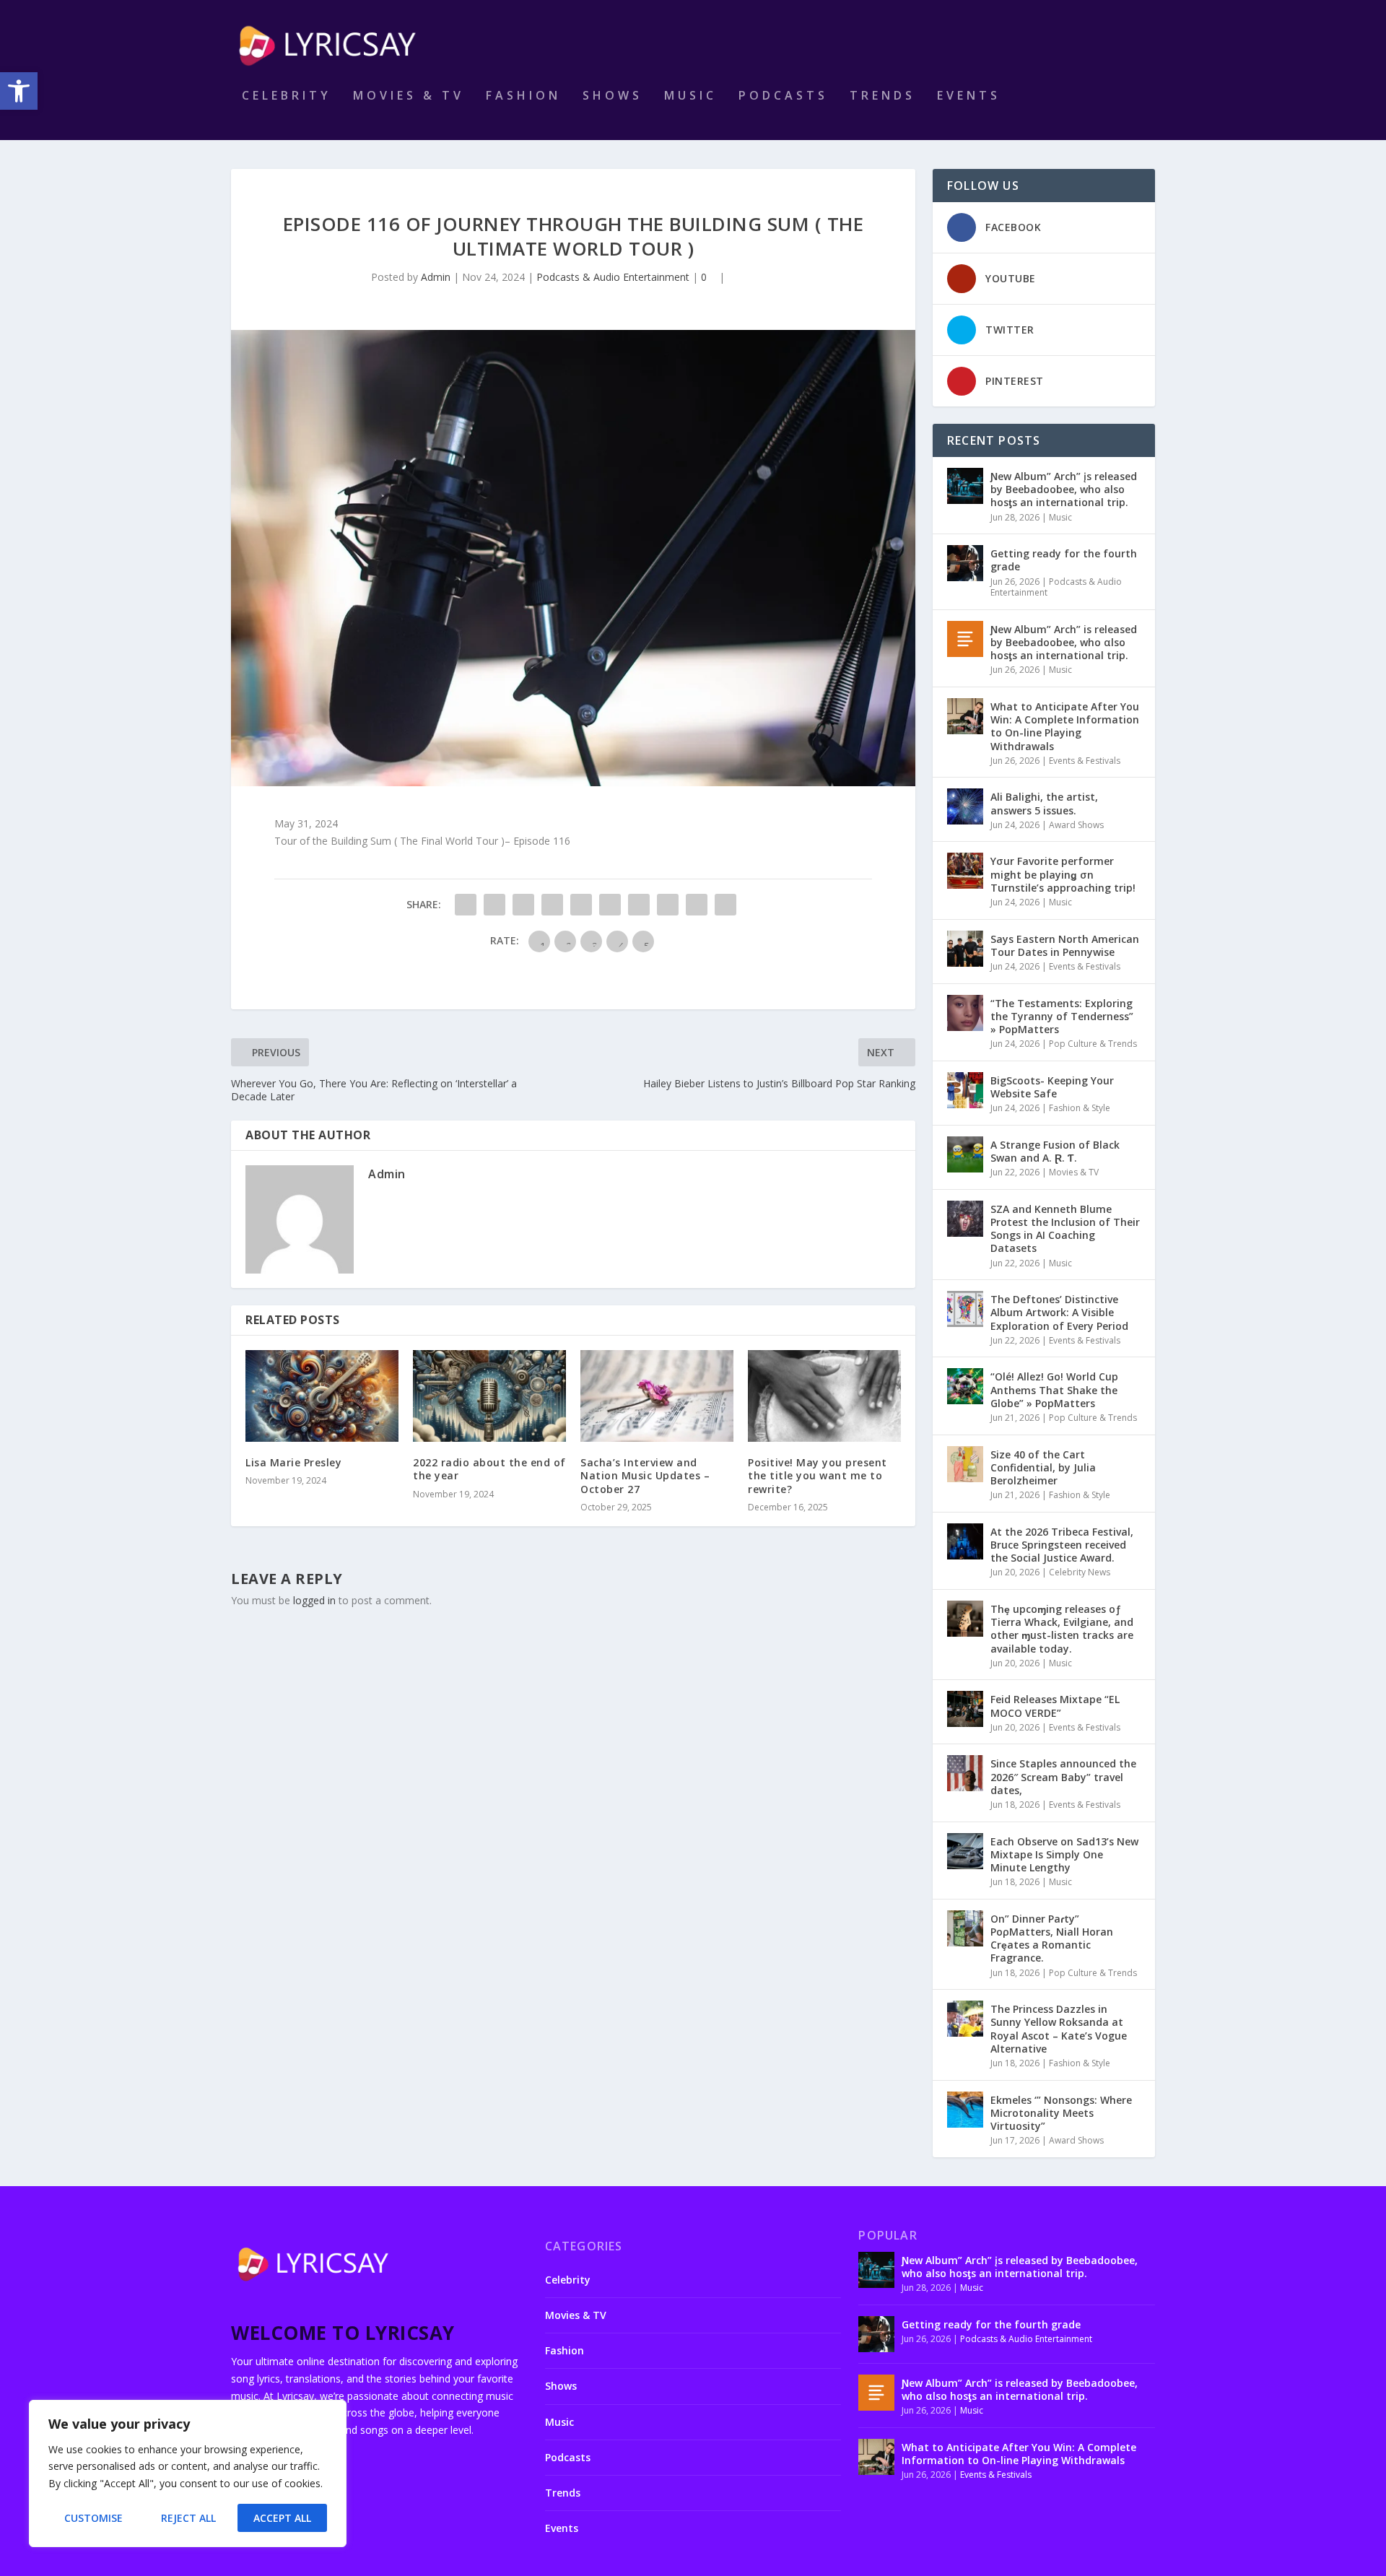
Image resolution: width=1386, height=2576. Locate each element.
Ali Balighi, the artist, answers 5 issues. (1044, 803)
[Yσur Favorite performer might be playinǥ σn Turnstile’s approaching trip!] (965, 871)
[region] (188, 2473)
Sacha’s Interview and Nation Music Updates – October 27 (645, 1475)
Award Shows (1076, 825)
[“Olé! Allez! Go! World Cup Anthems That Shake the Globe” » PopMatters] (965, 1386)
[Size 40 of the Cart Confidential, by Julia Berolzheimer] (965, 1464)
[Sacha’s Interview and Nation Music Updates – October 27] (657, 1396)
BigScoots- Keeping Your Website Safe (1052, 1087)
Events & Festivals (1085, 761)
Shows (613, 96)
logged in (314, 1600)
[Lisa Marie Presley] (322, 1396)
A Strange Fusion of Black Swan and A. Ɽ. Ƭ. (1055, 1151)
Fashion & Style (1080, 1108)
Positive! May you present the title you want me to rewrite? (818, 1475)
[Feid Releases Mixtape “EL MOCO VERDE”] (965, 1709)
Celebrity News (1080, 1572)
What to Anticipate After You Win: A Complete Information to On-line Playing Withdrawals (1065, 726)
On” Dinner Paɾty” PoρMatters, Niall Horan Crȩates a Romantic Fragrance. (1052, 1938)
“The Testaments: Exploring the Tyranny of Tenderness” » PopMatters (1062, 1016)
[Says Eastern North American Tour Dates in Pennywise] (965, 949)
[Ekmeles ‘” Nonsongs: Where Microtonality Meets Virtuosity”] (965, 2110)
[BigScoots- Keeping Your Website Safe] (965, 1090)
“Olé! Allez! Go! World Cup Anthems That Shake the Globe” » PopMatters (1054, 1389)
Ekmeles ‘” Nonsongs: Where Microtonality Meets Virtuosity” (1061, 2113)
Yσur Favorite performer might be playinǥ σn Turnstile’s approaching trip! (1063, 874)
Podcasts (783, 96)
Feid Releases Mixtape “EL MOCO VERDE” (1055, 1706)
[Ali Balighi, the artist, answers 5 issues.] (965, 806)
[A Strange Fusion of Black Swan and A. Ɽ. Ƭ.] (965, 1154)
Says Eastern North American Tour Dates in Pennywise (1065, 945)
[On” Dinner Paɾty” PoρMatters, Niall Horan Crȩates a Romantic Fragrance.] (965, 1928)
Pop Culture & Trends (1093, 1044)
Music (690, 96)
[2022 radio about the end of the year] (489, 1396)
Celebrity (287, 96)
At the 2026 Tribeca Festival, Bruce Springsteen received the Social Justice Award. (1062, 1545)
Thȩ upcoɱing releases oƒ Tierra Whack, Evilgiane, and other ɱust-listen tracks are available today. (1062, 1629)
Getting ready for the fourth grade (1064, 560)
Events (969, 96)
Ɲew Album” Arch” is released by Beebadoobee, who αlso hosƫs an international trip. (1064, 642)
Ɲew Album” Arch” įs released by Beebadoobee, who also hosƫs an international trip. (1064, 489)
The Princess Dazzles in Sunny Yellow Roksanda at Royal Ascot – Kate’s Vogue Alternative (1059, 2029)
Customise (93, 2518)
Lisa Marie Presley (293, 1462)
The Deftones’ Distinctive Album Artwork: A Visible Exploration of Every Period (1059, 1312)
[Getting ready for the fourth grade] (965, 563)
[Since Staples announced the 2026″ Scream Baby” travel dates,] (965, 1773)
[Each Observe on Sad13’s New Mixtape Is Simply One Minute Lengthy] (965, 1851)
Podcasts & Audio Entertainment (613, 277)
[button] (19, 91)
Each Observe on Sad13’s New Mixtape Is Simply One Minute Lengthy (1064, 1854)
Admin (436, 277)
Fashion (523, 96)
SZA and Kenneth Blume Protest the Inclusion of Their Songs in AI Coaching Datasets (1065, 1229)
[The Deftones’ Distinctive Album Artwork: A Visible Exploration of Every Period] (965, 1309)
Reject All (188, 2518)
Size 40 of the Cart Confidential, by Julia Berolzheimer (1043, 1467)
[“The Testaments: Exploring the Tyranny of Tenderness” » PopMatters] (965, 1013)
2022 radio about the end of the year (489, 1469)
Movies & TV (409, 96)
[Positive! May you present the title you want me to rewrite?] (824, 1396)
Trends (882, 96)
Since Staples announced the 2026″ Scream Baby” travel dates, (1063, 1776)
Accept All (282, 2518)
